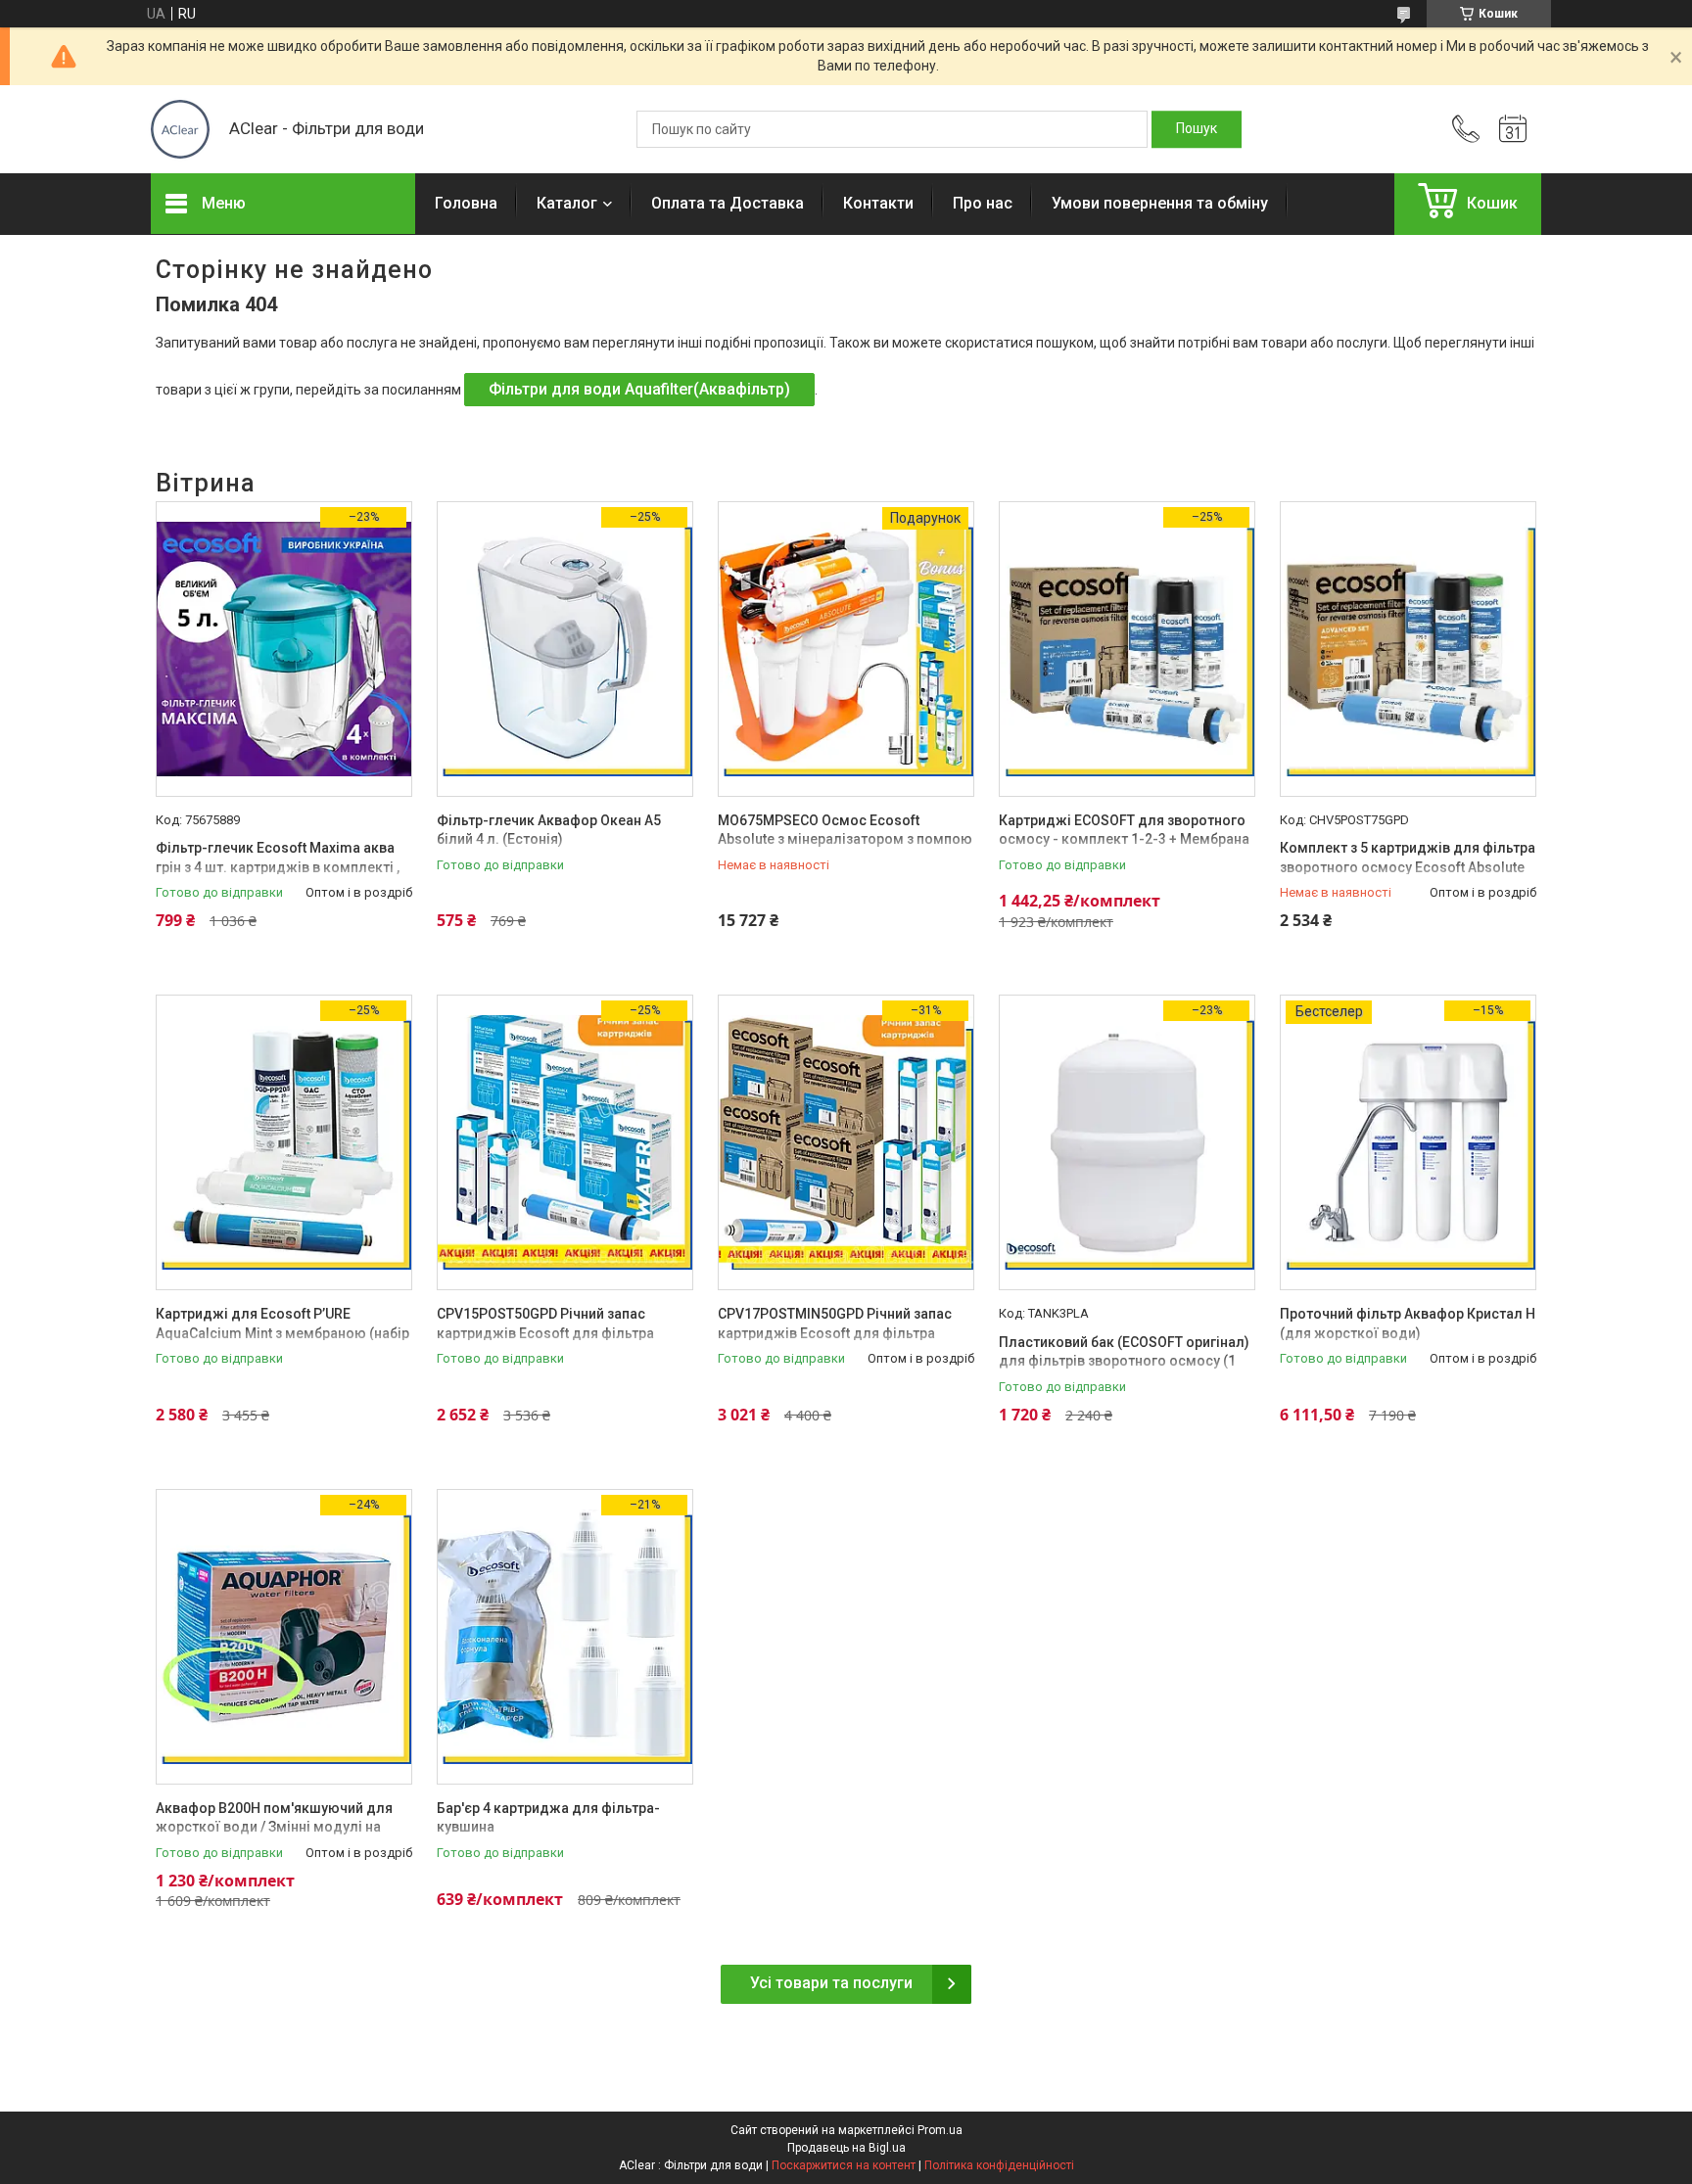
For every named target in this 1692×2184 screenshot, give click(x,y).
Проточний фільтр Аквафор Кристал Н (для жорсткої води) (1408, 1324)
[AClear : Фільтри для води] (180, 129)
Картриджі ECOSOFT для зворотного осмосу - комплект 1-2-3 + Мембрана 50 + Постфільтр (1124, 839)
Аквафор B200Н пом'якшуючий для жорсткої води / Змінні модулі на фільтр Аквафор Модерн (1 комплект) (283, 1827)
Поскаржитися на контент (844, 2165)
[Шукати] (1197, 129)
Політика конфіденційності (999, 2165)
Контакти (878, 203)
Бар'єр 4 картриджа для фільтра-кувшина (548, 1818)
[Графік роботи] (1513, 129)
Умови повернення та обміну (1160, 203)
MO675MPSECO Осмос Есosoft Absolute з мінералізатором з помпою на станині (845, 839)
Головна (466, 203)
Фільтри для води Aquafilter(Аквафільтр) (639, 389)
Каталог (567, 203)
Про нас (983, 203)
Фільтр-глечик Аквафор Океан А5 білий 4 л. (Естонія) (549, 830)
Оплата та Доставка (728, 203)
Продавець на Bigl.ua (846, 2148)
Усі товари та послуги (831, 1983)
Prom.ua (940, 2130)
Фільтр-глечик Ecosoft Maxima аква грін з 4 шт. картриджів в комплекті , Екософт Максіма (278, 867)
